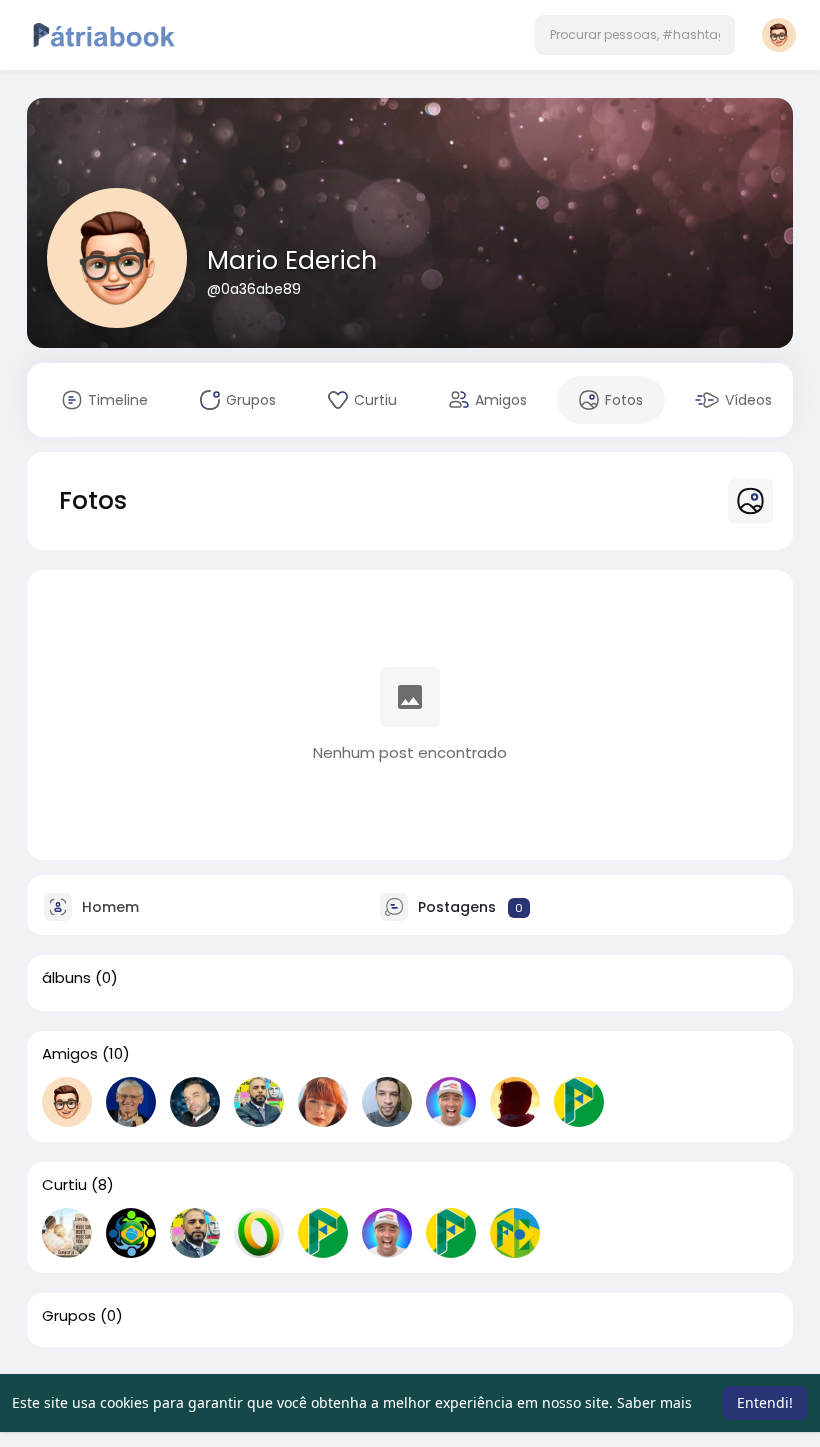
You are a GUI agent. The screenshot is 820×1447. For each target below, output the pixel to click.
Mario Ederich (292, 260)
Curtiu (64, 1185)
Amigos (70, 1054)
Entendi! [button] (765, 1402)
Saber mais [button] (654, 1402)
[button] (635, 35)
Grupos (69, 1316)
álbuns (66, 978)
